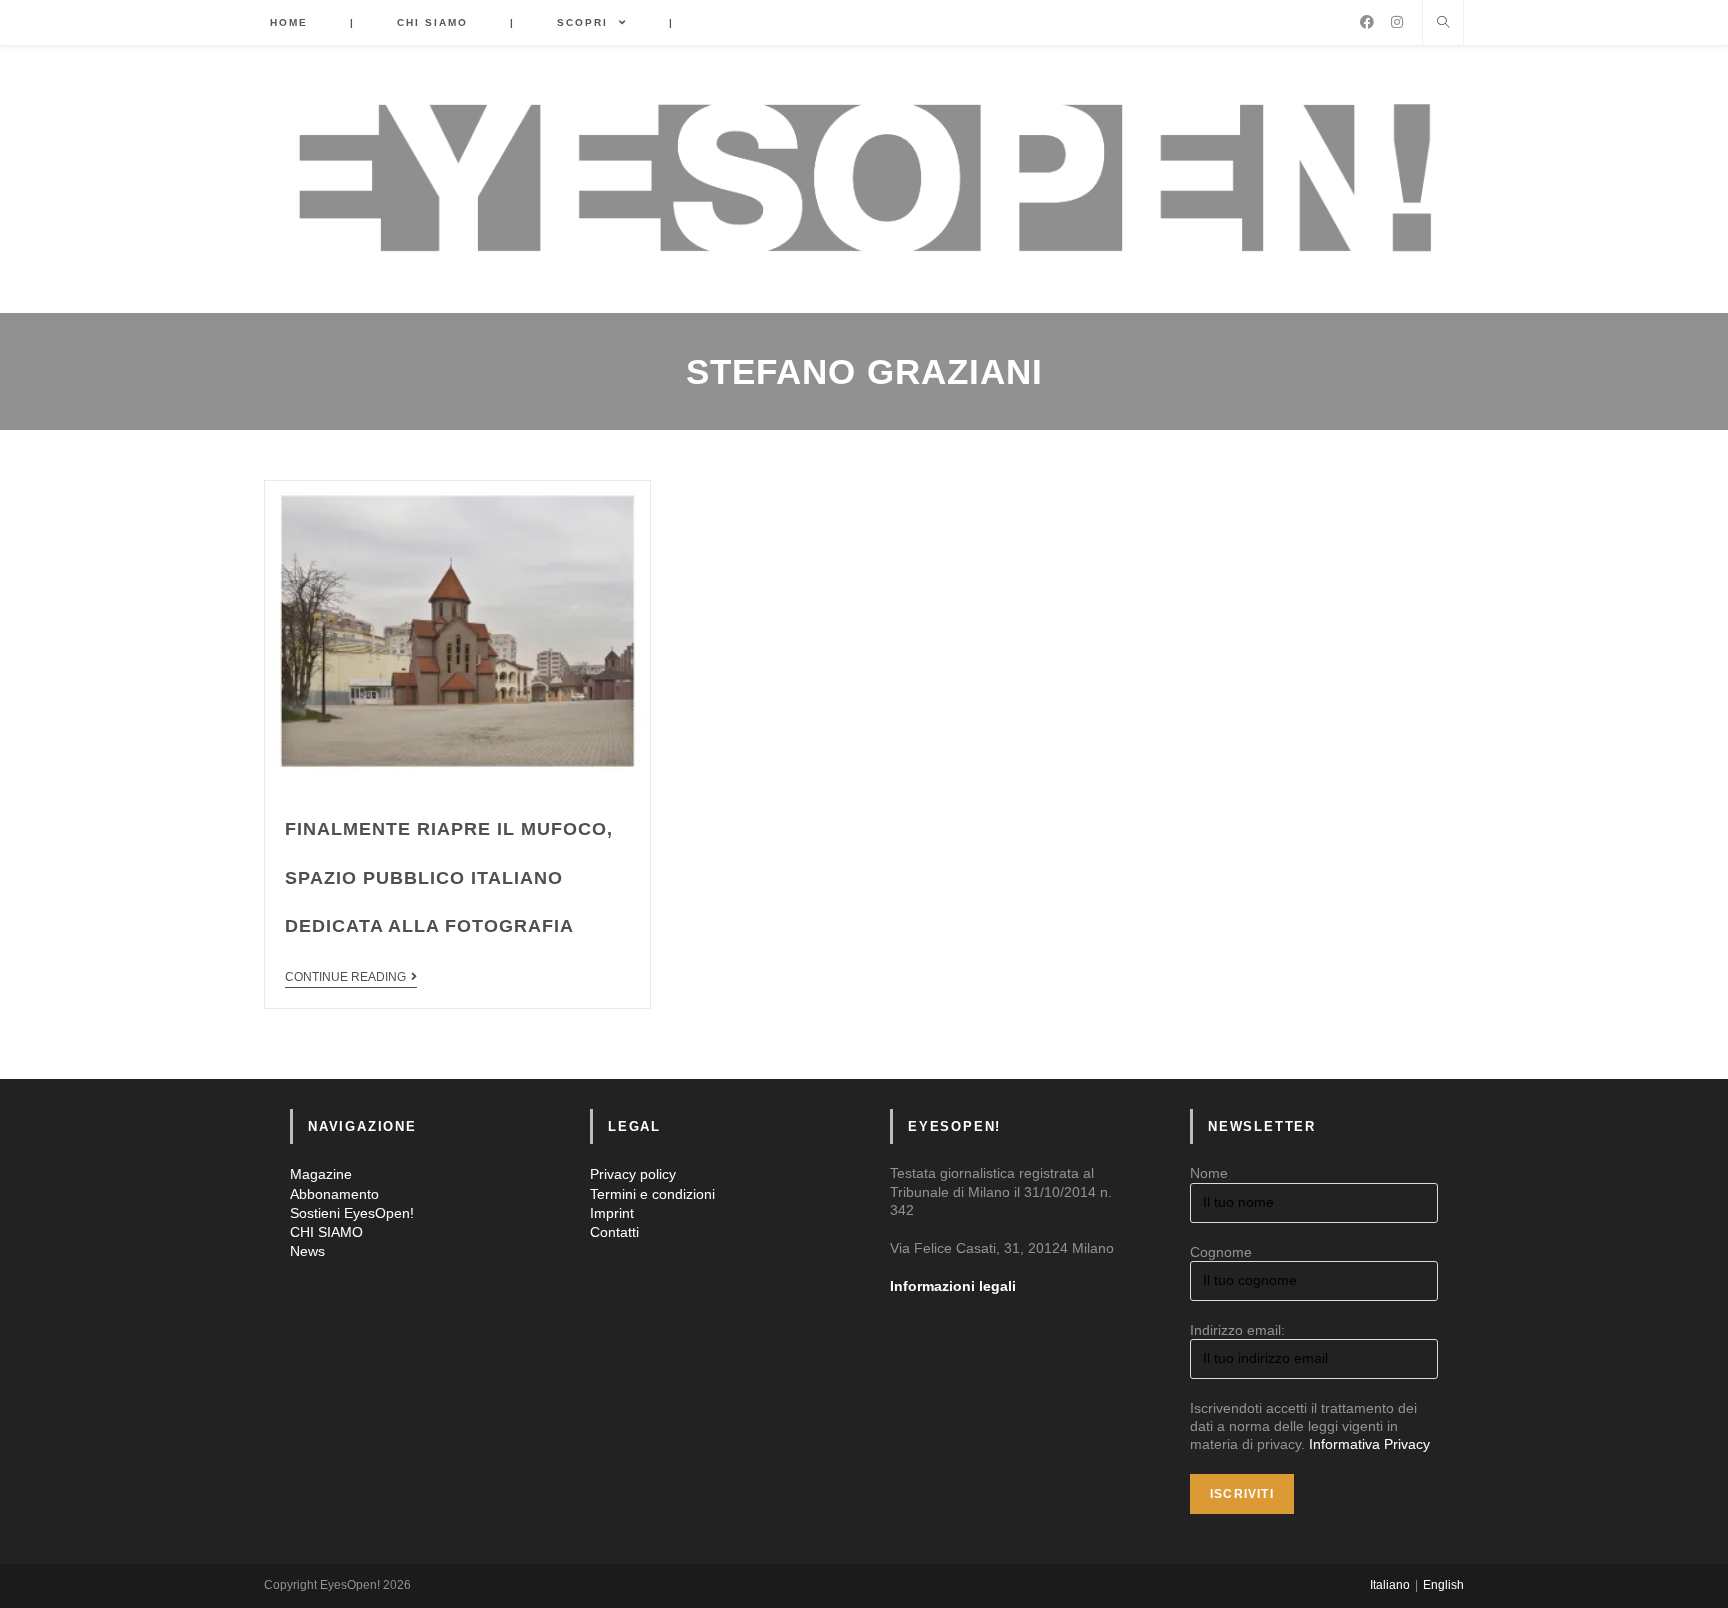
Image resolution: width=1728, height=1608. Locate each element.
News (307, 1251)
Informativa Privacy (1369, 1444)
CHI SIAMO (326, 1232)
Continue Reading (345, 977)
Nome (1209, 1173)
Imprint (612, 1213)
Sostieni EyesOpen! (352, 1213)
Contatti (614, 1232)
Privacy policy (633, 1174)
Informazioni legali (953, 1286)
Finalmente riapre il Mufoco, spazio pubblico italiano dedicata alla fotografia (449, 877)
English (1443, 1585)
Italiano (1390, 1585)
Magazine (321, 1174)
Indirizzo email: (1237, 1330)
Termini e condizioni (652, 1194)
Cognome (1221, 1252)
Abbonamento (334, 1194)
